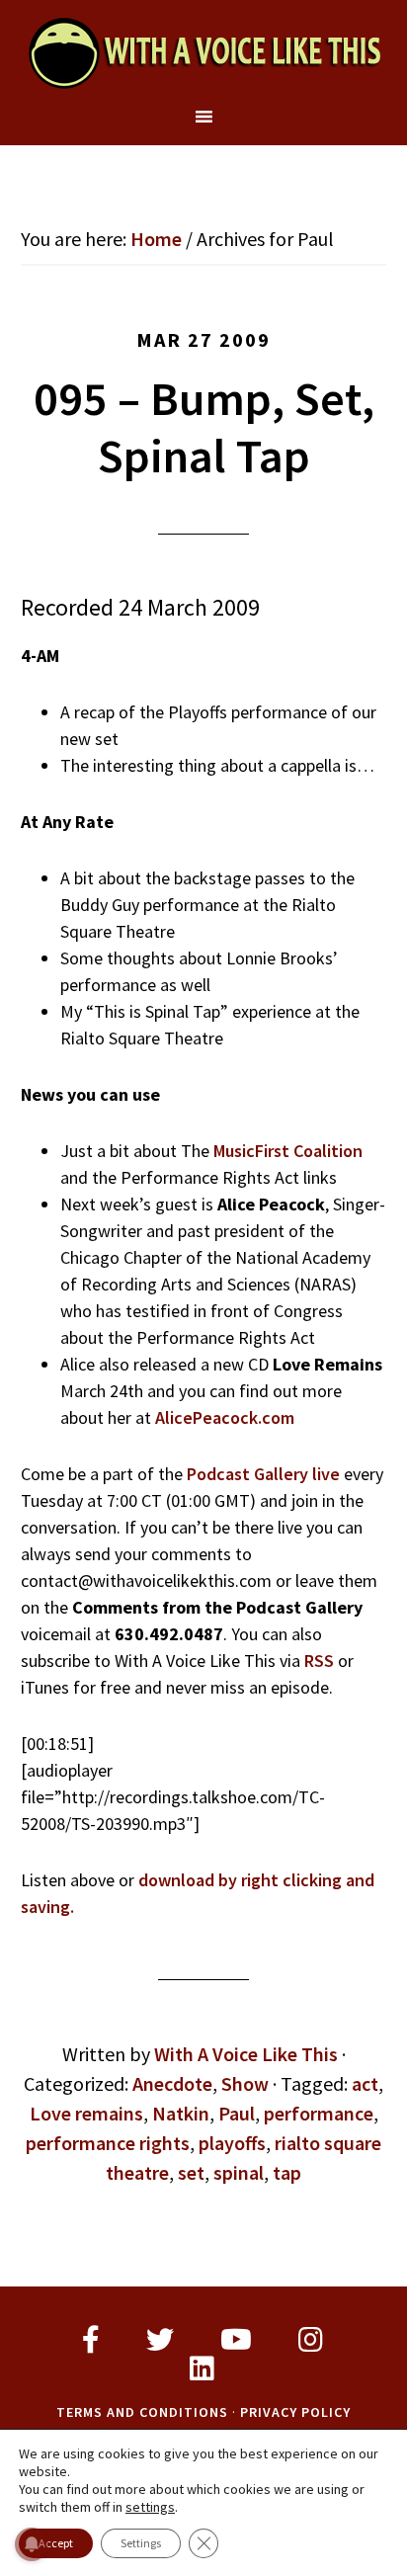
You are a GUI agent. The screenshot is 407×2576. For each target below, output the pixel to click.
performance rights (108, 2143)
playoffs (232, 2143)
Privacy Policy (295, 2412)
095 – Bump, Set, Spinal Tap (204, 427)
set (191, 2172)
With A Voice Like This (204, 52)
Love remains (86, 2113)
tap (287, 2172)
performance (319, 2113)
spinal (239, 2172)
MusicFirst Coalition (288, 1151)
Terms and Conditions (142, 2412)
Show (245, 2083)
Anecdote (172, 2083)
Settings (141, 2543)
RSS (319, 1661)
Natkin (181, 2113)
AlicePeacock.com (225, 1417)
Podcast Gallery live (263, 1474)
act (365, 2083)
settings (150, 2507)
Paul (237, 2113)
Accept (56, 2543)
